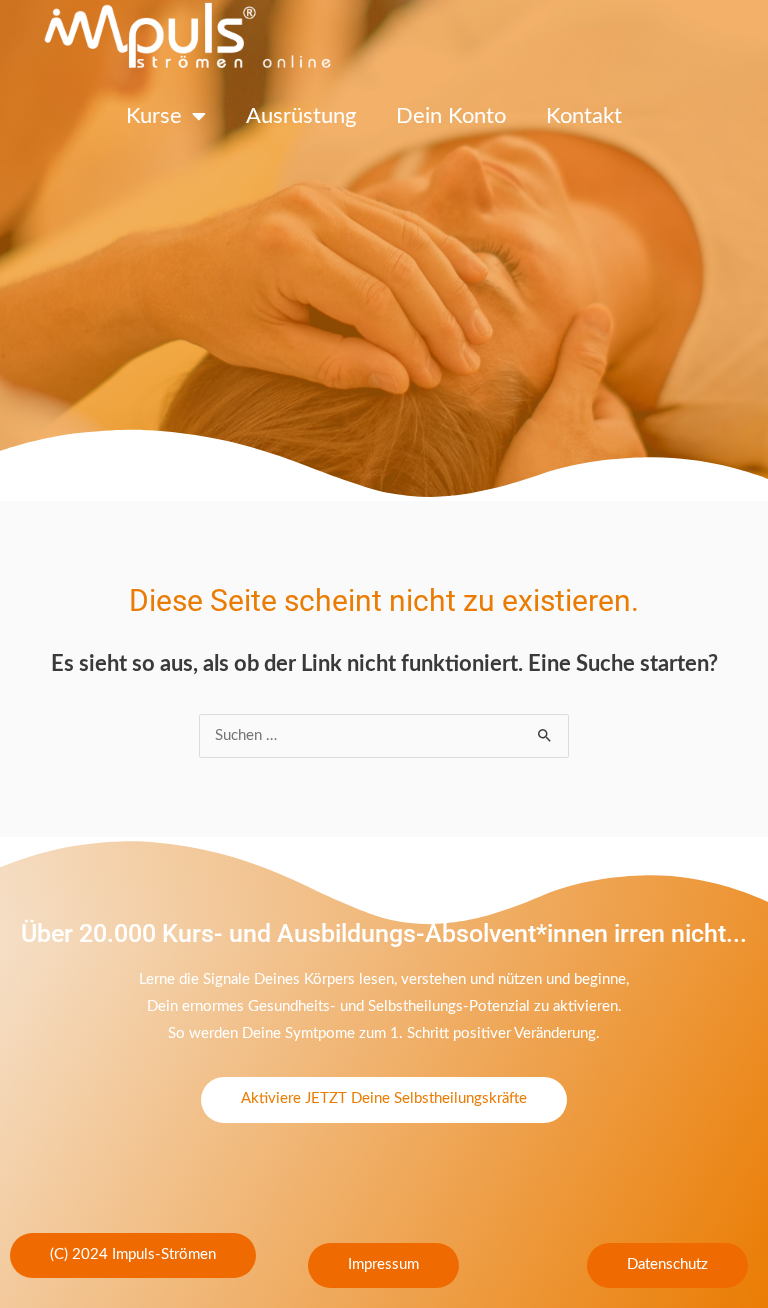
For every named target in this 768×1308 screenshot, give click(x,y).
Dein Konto (451, 116)
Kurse (154, 116)
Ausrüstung (301, 116)
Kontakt (584, 116)
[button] (133, 1256)
